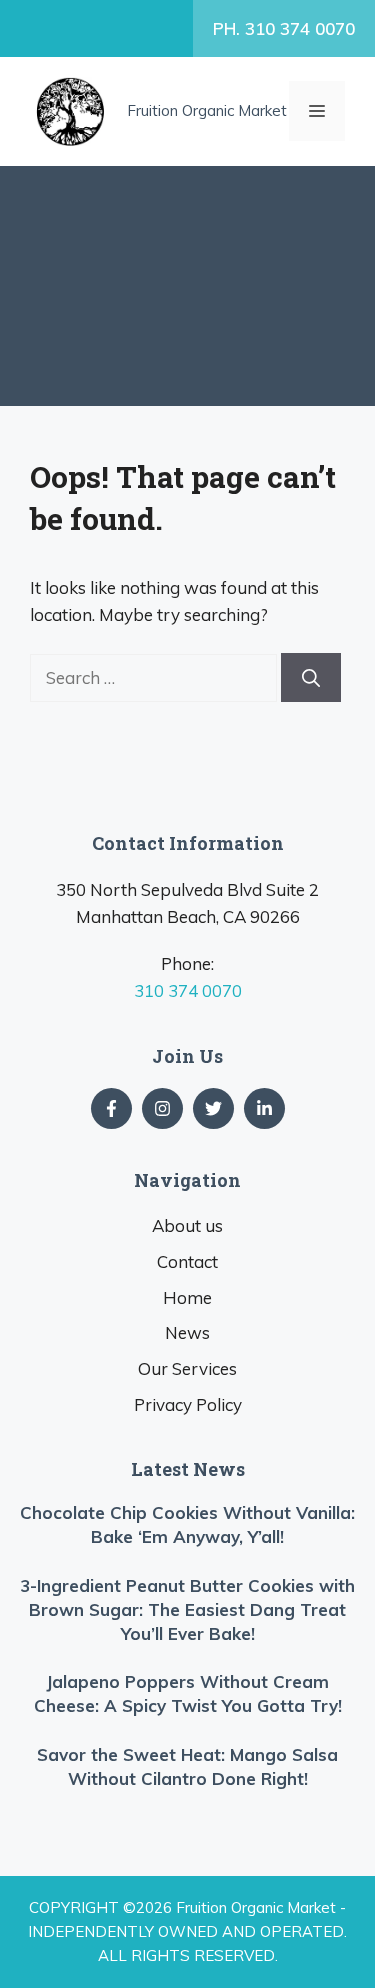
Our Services (187, 1368)
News (187, 1332)
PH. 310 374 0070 (284, 28)
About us (187, 1225)
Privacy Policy (188, 1404)
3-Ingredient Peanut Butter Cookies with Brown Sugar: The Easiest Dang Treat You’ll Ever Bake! (187, 1609)
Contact (187, 1261)
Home (187, 1297)
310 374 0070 (188, 990)
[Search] (311, 677)
